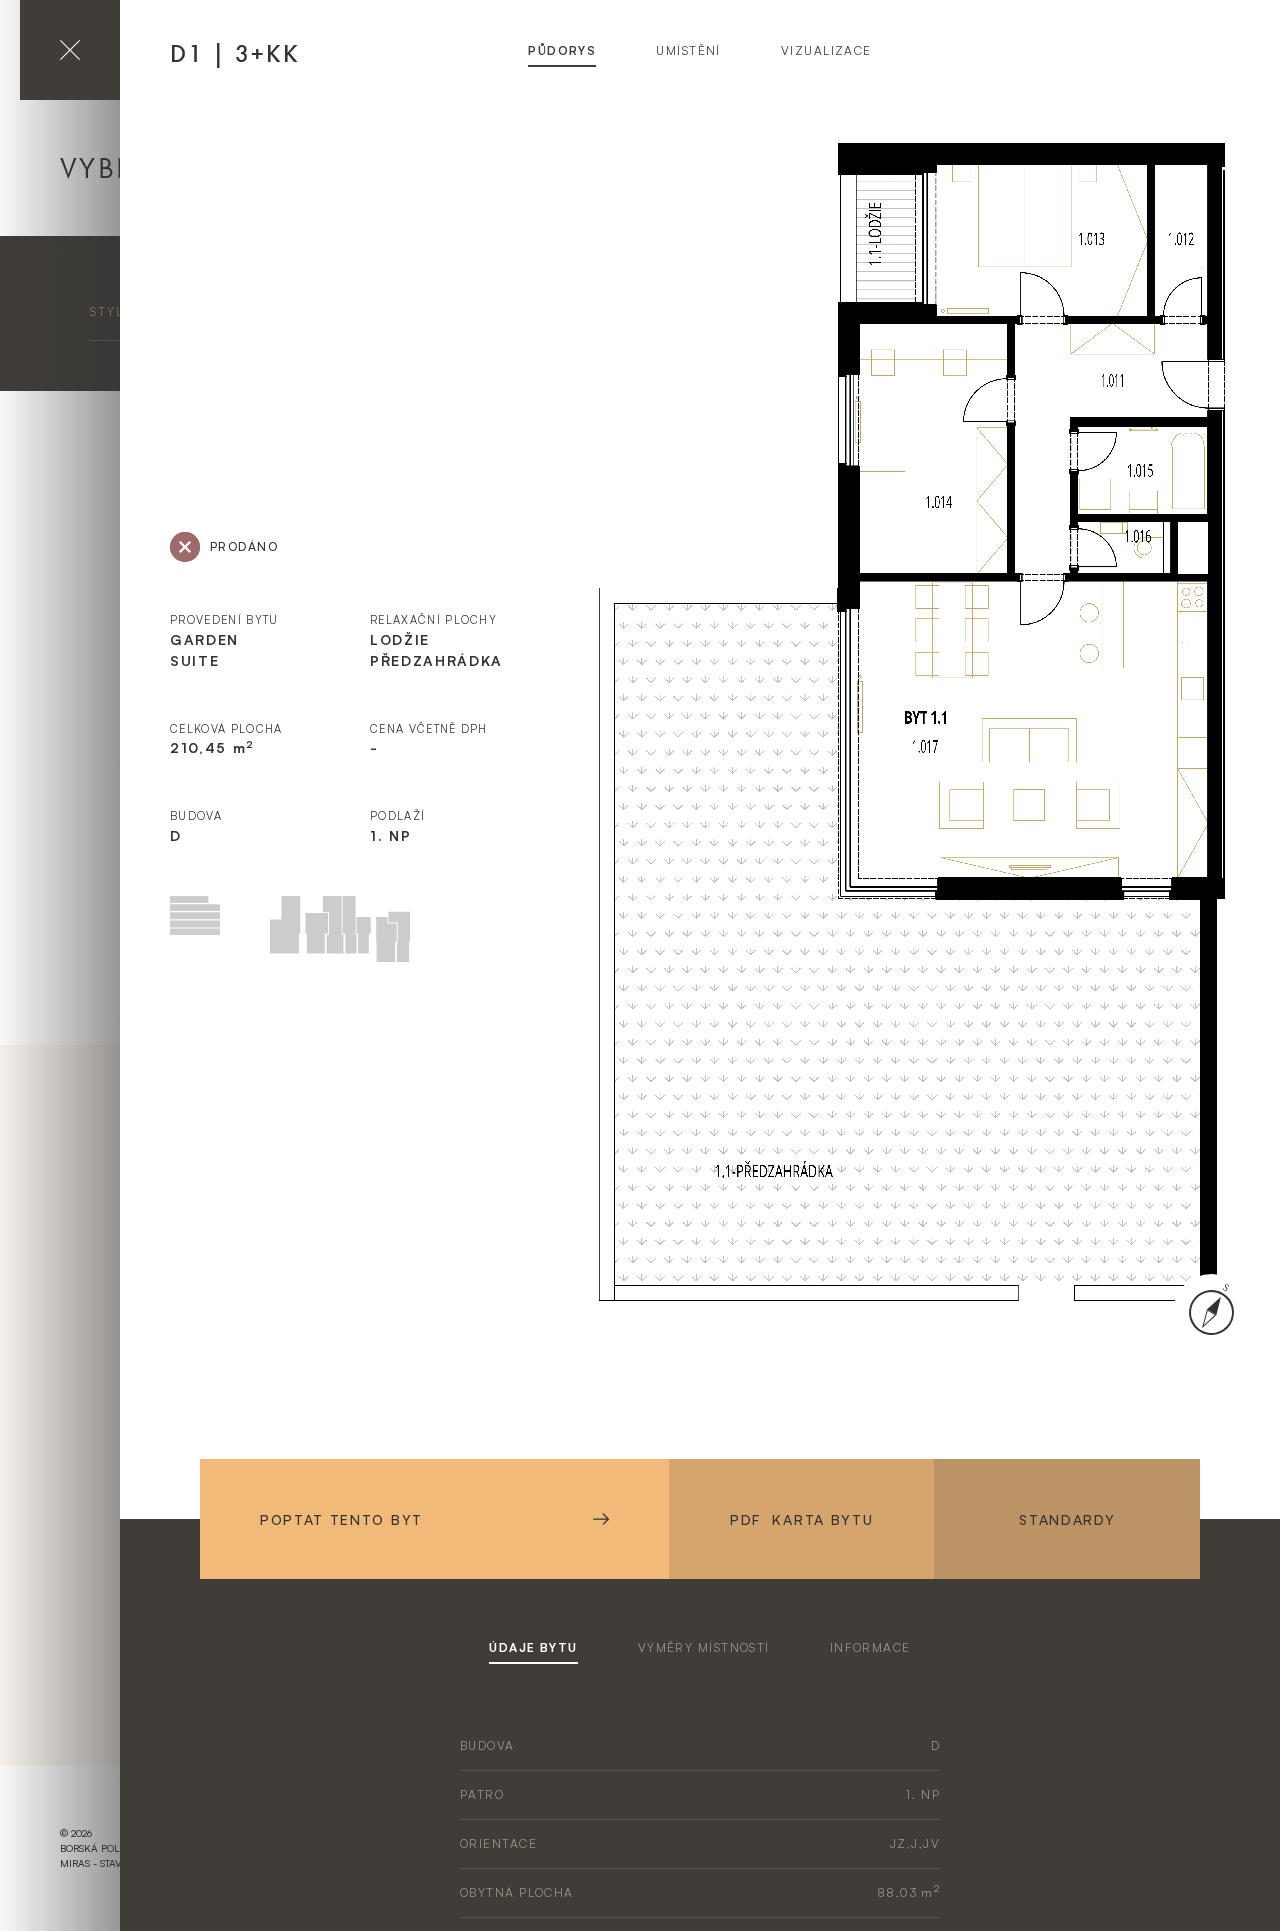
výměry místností (704, 1647)
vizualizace (826, 50)
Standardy (1067, 1519)
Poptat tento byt (341, 1519)
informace (870, 1647)
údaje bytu (533, 1647)
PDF (801, 1519)
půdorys (562, 50)
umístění (688, 50)
